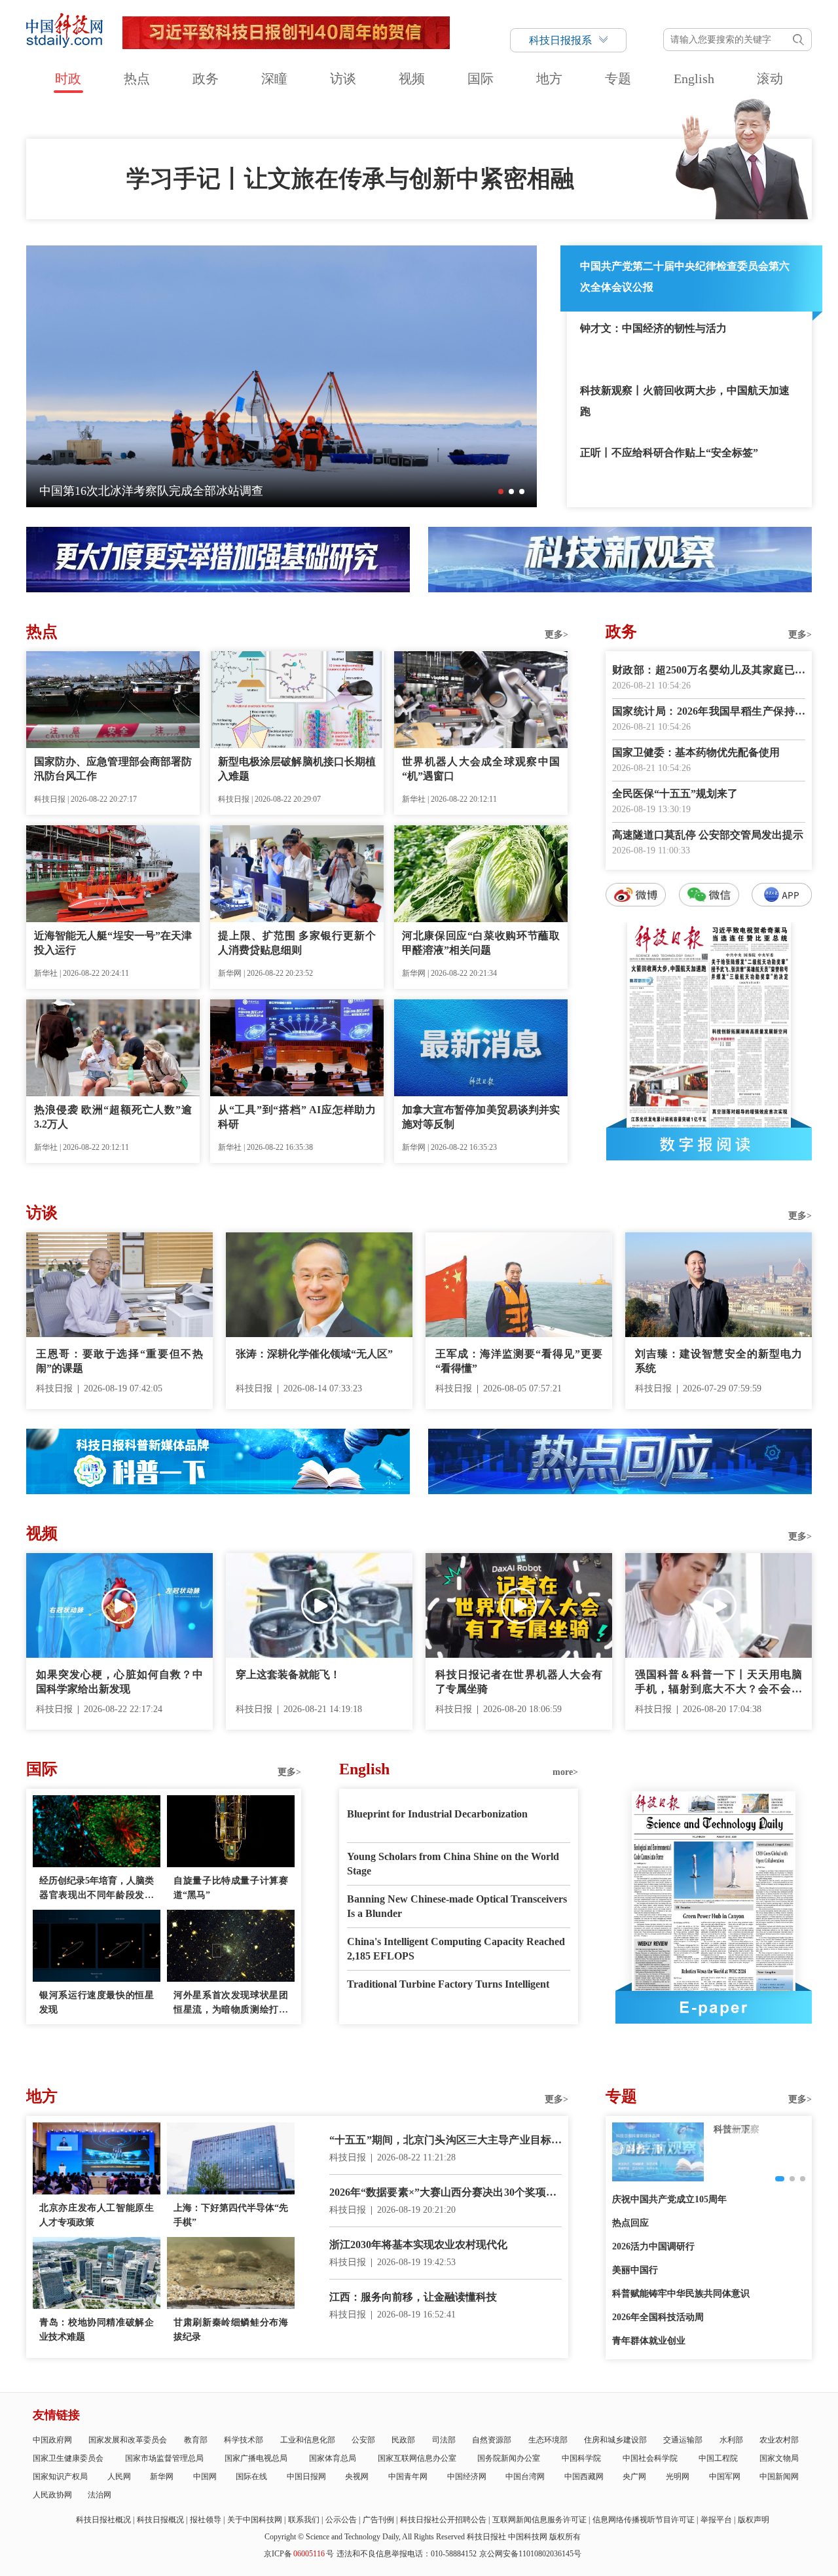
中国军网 (725, 2477)
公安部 (363, 2440)
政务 (206, 79)
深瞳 (274, 79)
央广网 (634, 2477)
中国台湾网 (525, 2477)
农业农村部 (779, 2440)
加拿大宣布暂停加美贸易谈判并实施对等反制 (481, 1117)
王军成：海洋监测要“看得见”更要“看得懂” (519, 1361)
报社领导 (206, 2520)
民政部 (403, 2440)
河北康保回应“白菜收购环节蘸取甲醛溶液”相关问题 (481, 943)
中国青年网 (408, 2477)
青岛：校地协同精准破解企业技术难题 (97, 2330)
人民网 (119, 2477)
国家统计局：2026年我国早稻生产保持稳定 (709, 712)
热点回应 (630, 2223)
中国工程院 (718, 2458)
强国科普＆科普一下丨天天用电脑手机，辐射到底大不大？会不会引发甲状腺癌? (719, 1683)
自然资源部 (492, 2440)
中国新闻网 (779, 2477)
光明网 (678, 2477)
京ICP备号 (299, 2554)
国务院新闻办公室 (509, 2458)
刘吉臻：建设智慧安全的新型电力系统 (719, 1361)
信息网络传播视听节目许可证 (644, 2520)
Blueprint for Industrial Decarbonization (437, 1814)
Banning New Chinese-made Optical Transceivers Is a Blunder (457, 1906)
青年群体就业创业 (649, 2341)
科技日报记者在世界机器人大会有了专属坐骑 (519, 1682)
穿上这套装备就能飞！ (288, 1674)
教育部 (196, 2440)
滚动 (770, 79)
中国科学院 (581, 2458)
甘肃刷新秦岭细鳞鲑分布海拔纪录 (231, 2330)
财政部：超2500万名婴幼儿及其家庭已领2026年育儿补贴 (709, 671)
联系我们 (304, 2520)
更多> (556, 635)
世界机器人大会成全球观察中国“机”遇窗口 (481, 769)
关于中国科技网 (255, 2520)
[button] (501, 492)
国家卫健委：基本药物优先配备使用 (696, 752)
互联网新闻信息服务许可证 (539, 2520)
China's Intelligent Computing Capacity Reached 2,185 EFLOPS (456, 1949)
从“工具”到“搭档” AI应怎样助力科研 (297, 1117)
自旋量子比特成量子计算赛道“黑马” (231, 1888)
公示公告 (341, 2520)
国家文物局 (779, 2458)
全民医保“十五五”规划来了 (675, 794)
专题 (618, 79)
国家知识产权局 (60, 2477)
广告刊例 (378, 2520)
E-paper (714, 2007)
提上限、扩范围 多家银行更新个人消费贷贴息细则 (297, 943)
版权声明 (754, 2520)
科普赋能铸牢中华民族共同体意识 (681, 2294)
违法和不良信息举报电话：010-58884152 (407, 2554)
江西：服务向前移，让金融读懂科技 (413, 2297)
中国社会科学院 (650, 2458)
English (694, 79)
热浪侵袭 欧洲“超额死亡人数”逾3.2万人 (113, 1117)
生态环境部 (548, 2440)
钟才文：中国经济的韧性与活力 (653, 328)
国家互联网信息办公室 (417, 2458)
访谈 (343, 79)
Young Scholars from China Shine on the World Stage (453, 1864)
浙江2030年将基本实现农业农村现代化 (418, 2245)
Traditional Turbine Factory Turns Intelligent (448, 1984)
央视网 (357, 2477)
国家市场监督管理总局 (164, 2458)
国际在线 (251, 2477)
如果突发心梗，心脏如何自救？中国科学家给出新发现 (119, 1682)
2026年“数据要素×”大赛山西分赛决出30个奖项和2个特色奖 (446, 2193)
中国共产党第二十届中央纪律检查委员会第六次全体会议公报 (685, 277)
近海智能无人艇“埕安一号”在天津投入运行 (113, 943)
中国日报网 (306, 2477)
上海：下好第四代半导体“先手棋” (231, 2215)
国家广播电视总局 (256, 2458)
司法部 (444, 2440)
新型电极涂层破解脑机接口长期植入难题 (297, 769)
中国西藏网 (584, 2477)
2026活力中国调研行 (653, 2246)
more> (565, 1772)
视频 (412, 79)
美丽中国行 (635, 2270)
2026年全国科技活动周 (658, 2317)
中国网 (205, 2477)
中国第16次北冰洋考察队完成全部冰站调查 (151, 491)
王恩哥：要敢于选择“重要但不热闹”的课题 (119, 1361)
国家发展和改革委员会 (128, 2440)
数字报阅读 (709, 1144)
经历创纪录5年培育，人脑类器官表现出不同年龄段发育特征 (97, 1889)
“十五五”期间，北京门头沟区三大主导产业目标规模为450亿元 (446, 2141)
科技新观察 (737, 2129)
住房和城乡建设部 (615, 2440)
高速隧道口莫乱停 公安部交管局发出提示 (708, 835)
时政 (68, 79)
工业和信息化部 (308, 2440)
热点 (137, 79)
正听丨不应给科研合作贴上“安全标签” (669, 453)
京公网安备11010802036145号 (530, 2554)
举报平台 (716, 2520)
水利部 (731, 2440)
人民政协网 (52, 2495)
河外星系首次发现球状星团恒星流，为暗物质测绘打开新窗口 (231, 2004)
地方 (549, 79)
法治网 (100, 2495)
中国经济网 (467, 2477)
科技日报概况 (160, 2520)
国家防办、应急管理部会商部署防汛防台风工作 (113, 769)
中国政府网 (52, 2440)
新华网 (162, 2477)
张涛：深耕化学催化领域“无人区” (314, 1354)
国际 (481, 79)
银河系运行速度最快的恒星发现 (97, 2002)
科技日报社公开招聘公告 (443, 2520)
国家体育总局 (333, 2458)
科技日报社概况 (103, 2520)
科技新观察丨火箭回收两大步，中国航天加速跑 (685, 401)
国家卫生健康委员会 (68, 2458)
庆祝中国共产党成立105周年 (669, 2199)
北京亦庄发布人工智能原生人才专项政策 (97, 2215)
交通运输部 (683, 2440)
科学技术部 (244, 2440)
